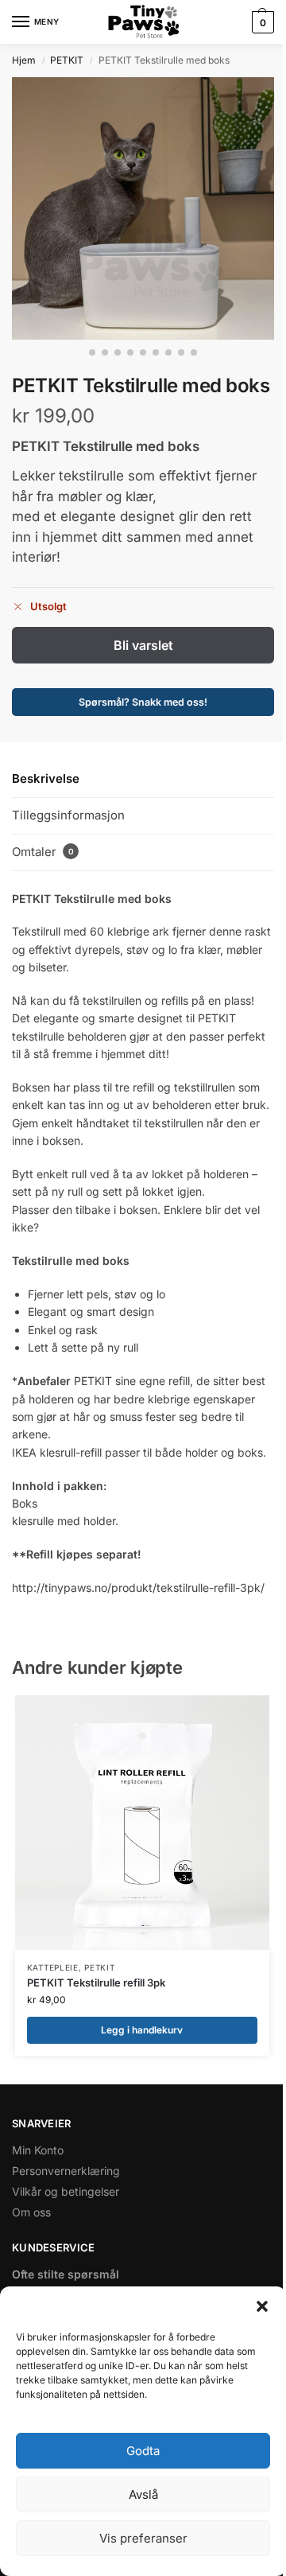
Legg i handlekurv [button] (142, 2030)
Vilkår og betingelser (66, 2191)
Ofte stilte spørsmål (66, 2274)
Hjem (24, 60)
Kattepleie (53, 1967)
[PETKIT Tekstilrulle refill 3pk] (142, 1823)
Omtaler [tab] (43, 852)
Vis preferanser (143, 2538)
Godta (143, 2451)
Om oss (31, 2212)
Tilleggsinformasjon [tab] (68, 815)
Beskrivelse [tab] (46, 778)
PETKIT (67, 60)
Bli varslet (143, 645)
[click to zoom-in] (143, 208)
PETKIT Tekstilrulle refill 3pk (96, 1983)
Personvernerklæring (66, 2171)
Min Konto (38, 2150)
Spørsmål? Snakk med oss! (143, 702)
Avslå (143, 2494)
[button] (262, 2306)
